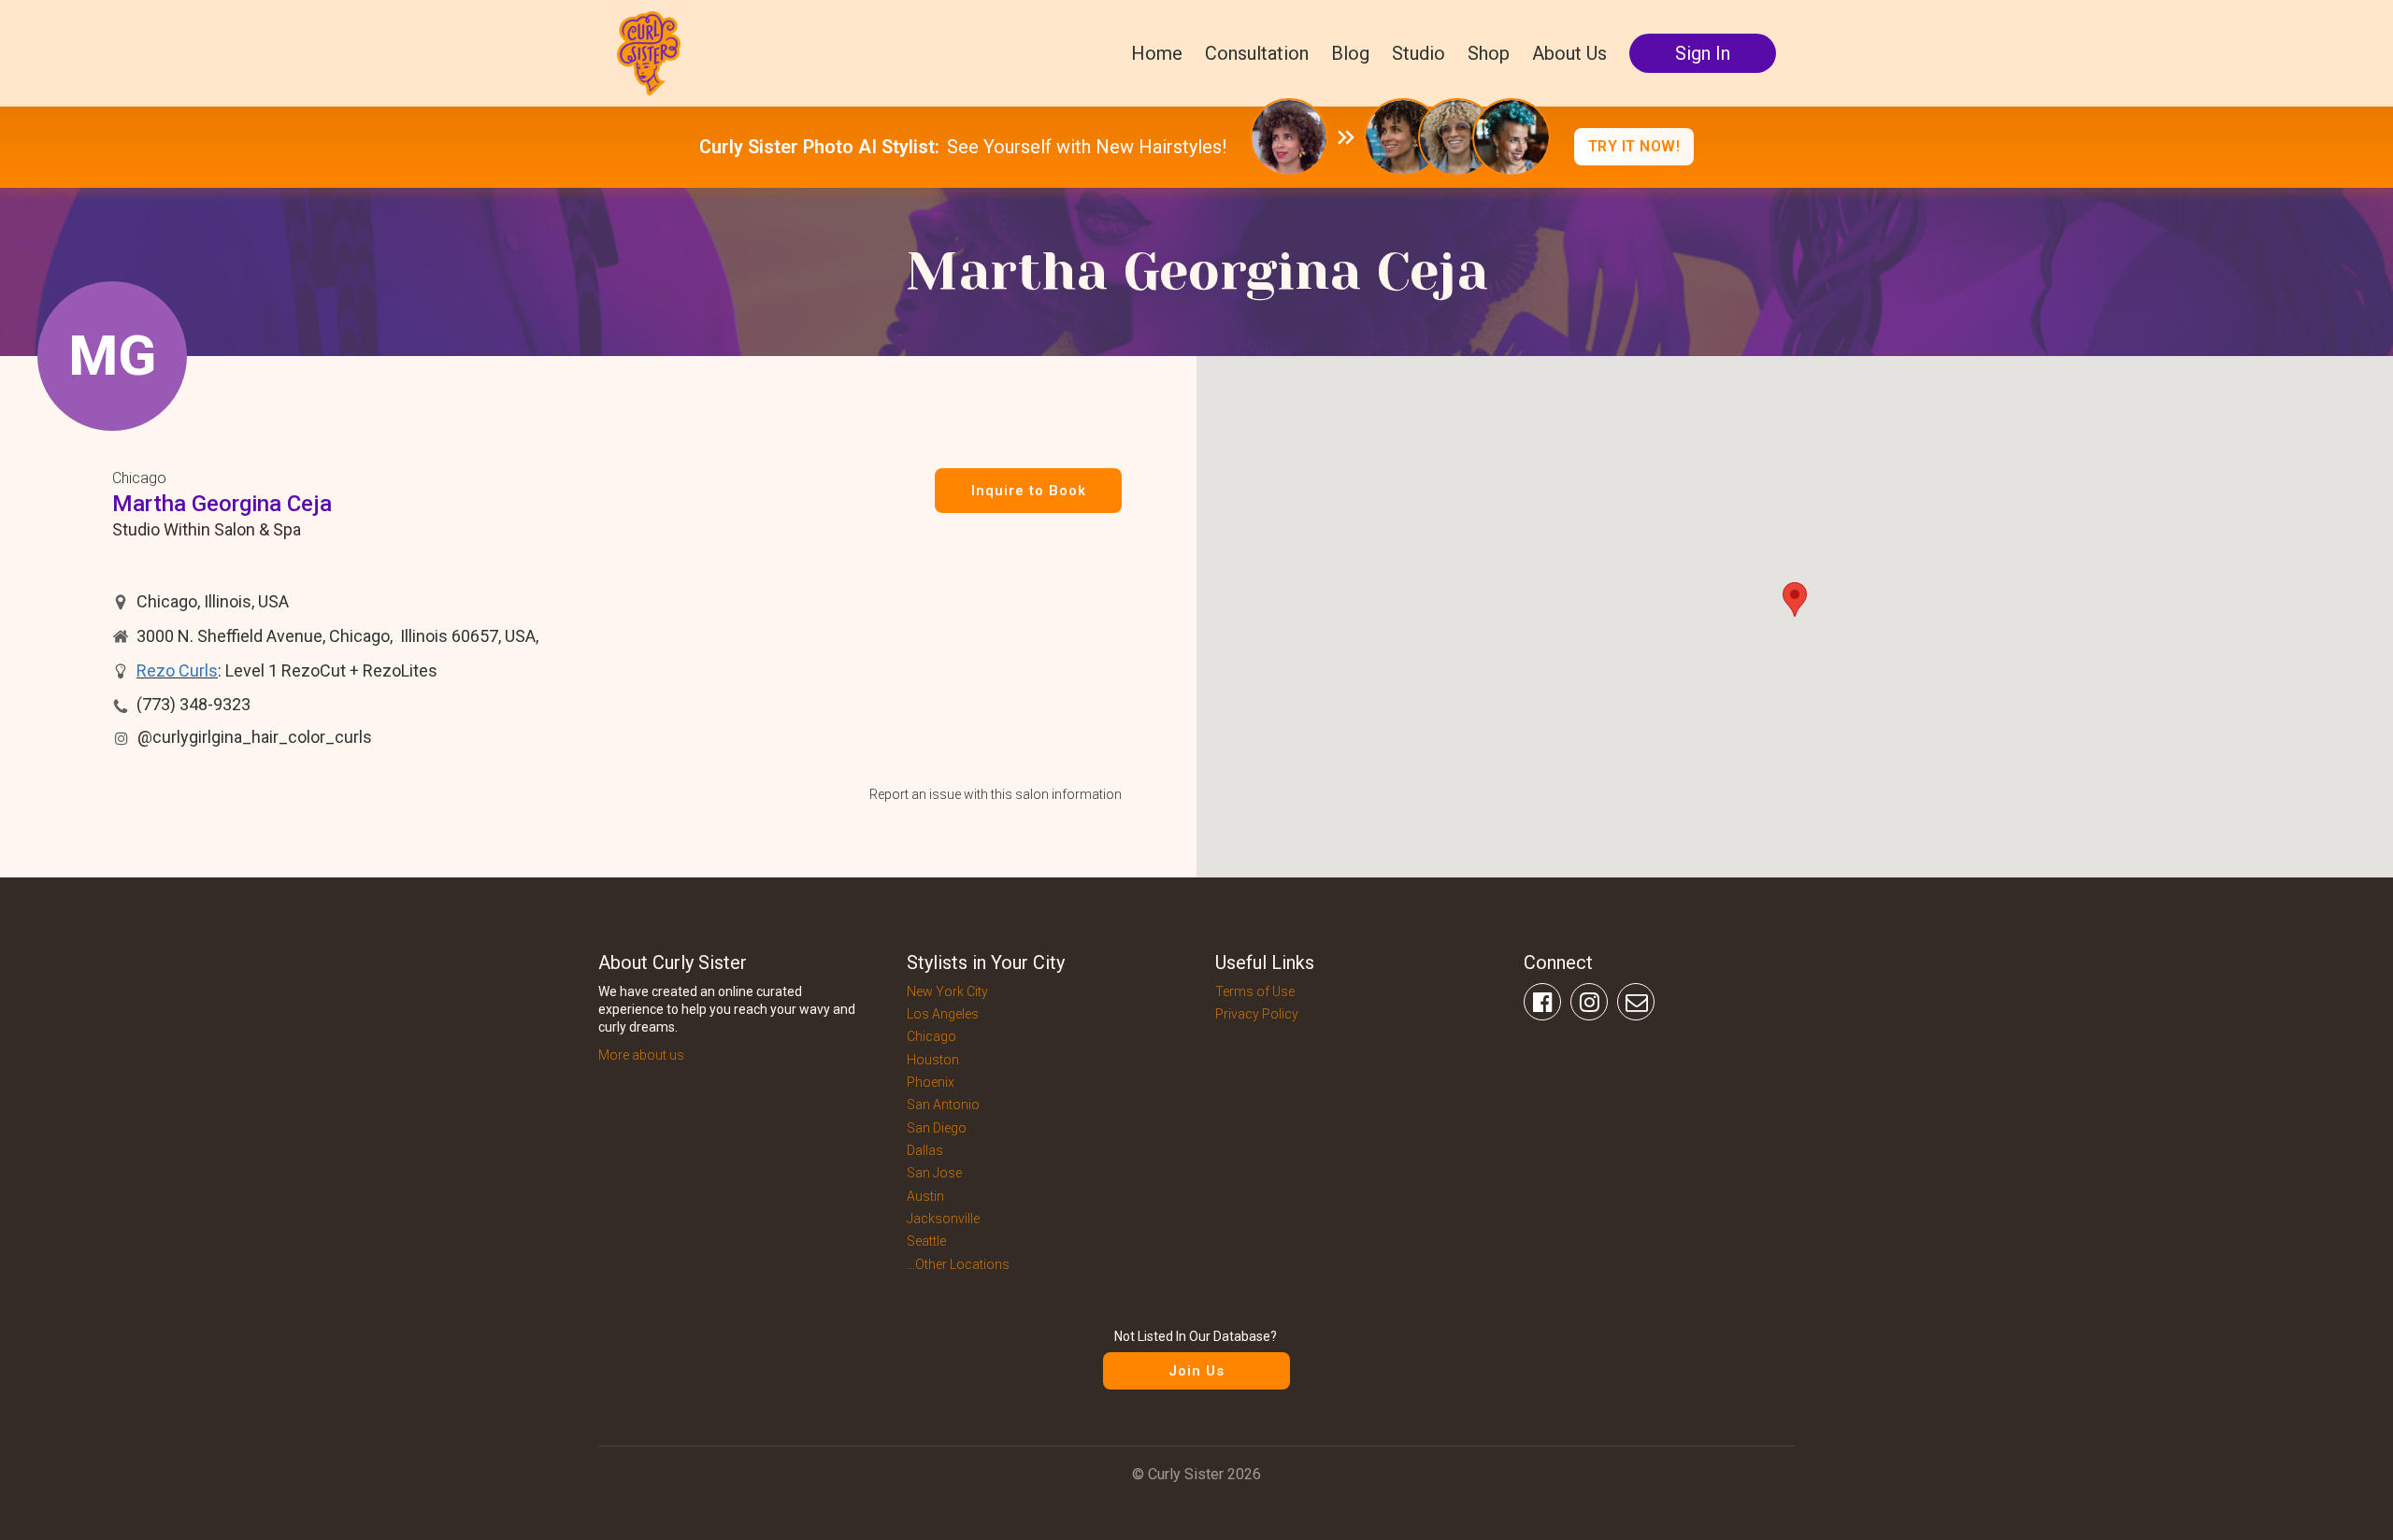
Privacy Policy (1257, 1014)
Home (1157, 53)
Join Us (1196, 1371)
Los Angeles (943, 1014)
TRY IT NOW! (1634, 146)
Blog (1350, 53)
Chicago (139, 478)
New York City (947, 991)
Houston (933, 1060)
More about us (641, 1055)
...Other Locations (958, 1264)
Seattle (926, 1241)
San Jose (934, 1173)
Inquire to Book (1029, 491)
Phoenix (931, 1082)
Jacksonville (943, 1219)
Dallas (925, 1150)
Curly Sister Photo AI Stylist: (819, 147)
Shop (1489, 53)
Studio (1419, 53)
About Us (1569, 53)
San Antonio (943, 1105)
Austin (925, 1196)
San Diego (937, 1128)
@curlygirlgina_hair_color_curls (255, 737)
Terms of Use (1255, 991)
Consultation (1257, 53)
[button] (1795, 599)
